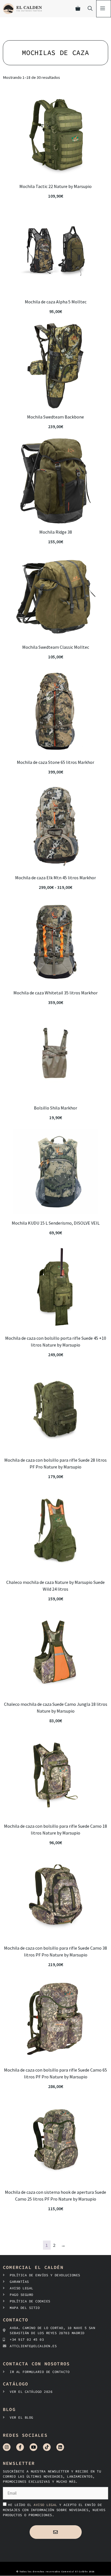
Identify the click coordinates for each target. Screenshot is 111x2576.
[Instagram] (7, 2447)
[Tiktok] (47, 2447)
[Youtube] (33, 2447)
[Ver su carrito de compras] (78, 9)
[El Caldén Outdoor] (22, 9)
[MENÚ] (104, 9)
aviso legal (46, 2505)
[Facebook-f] (20, 2447)
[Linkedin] (60, 2447)
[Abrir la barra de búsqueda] (90, 9)
